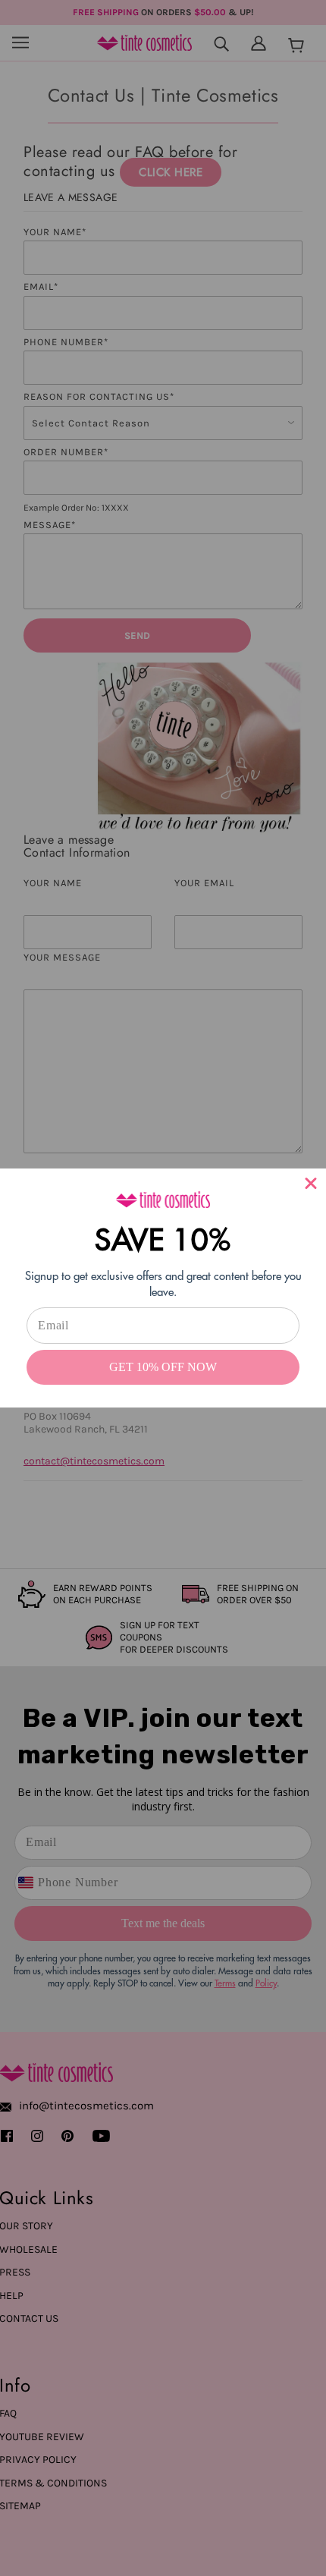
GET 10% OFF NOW (163, 1367)
